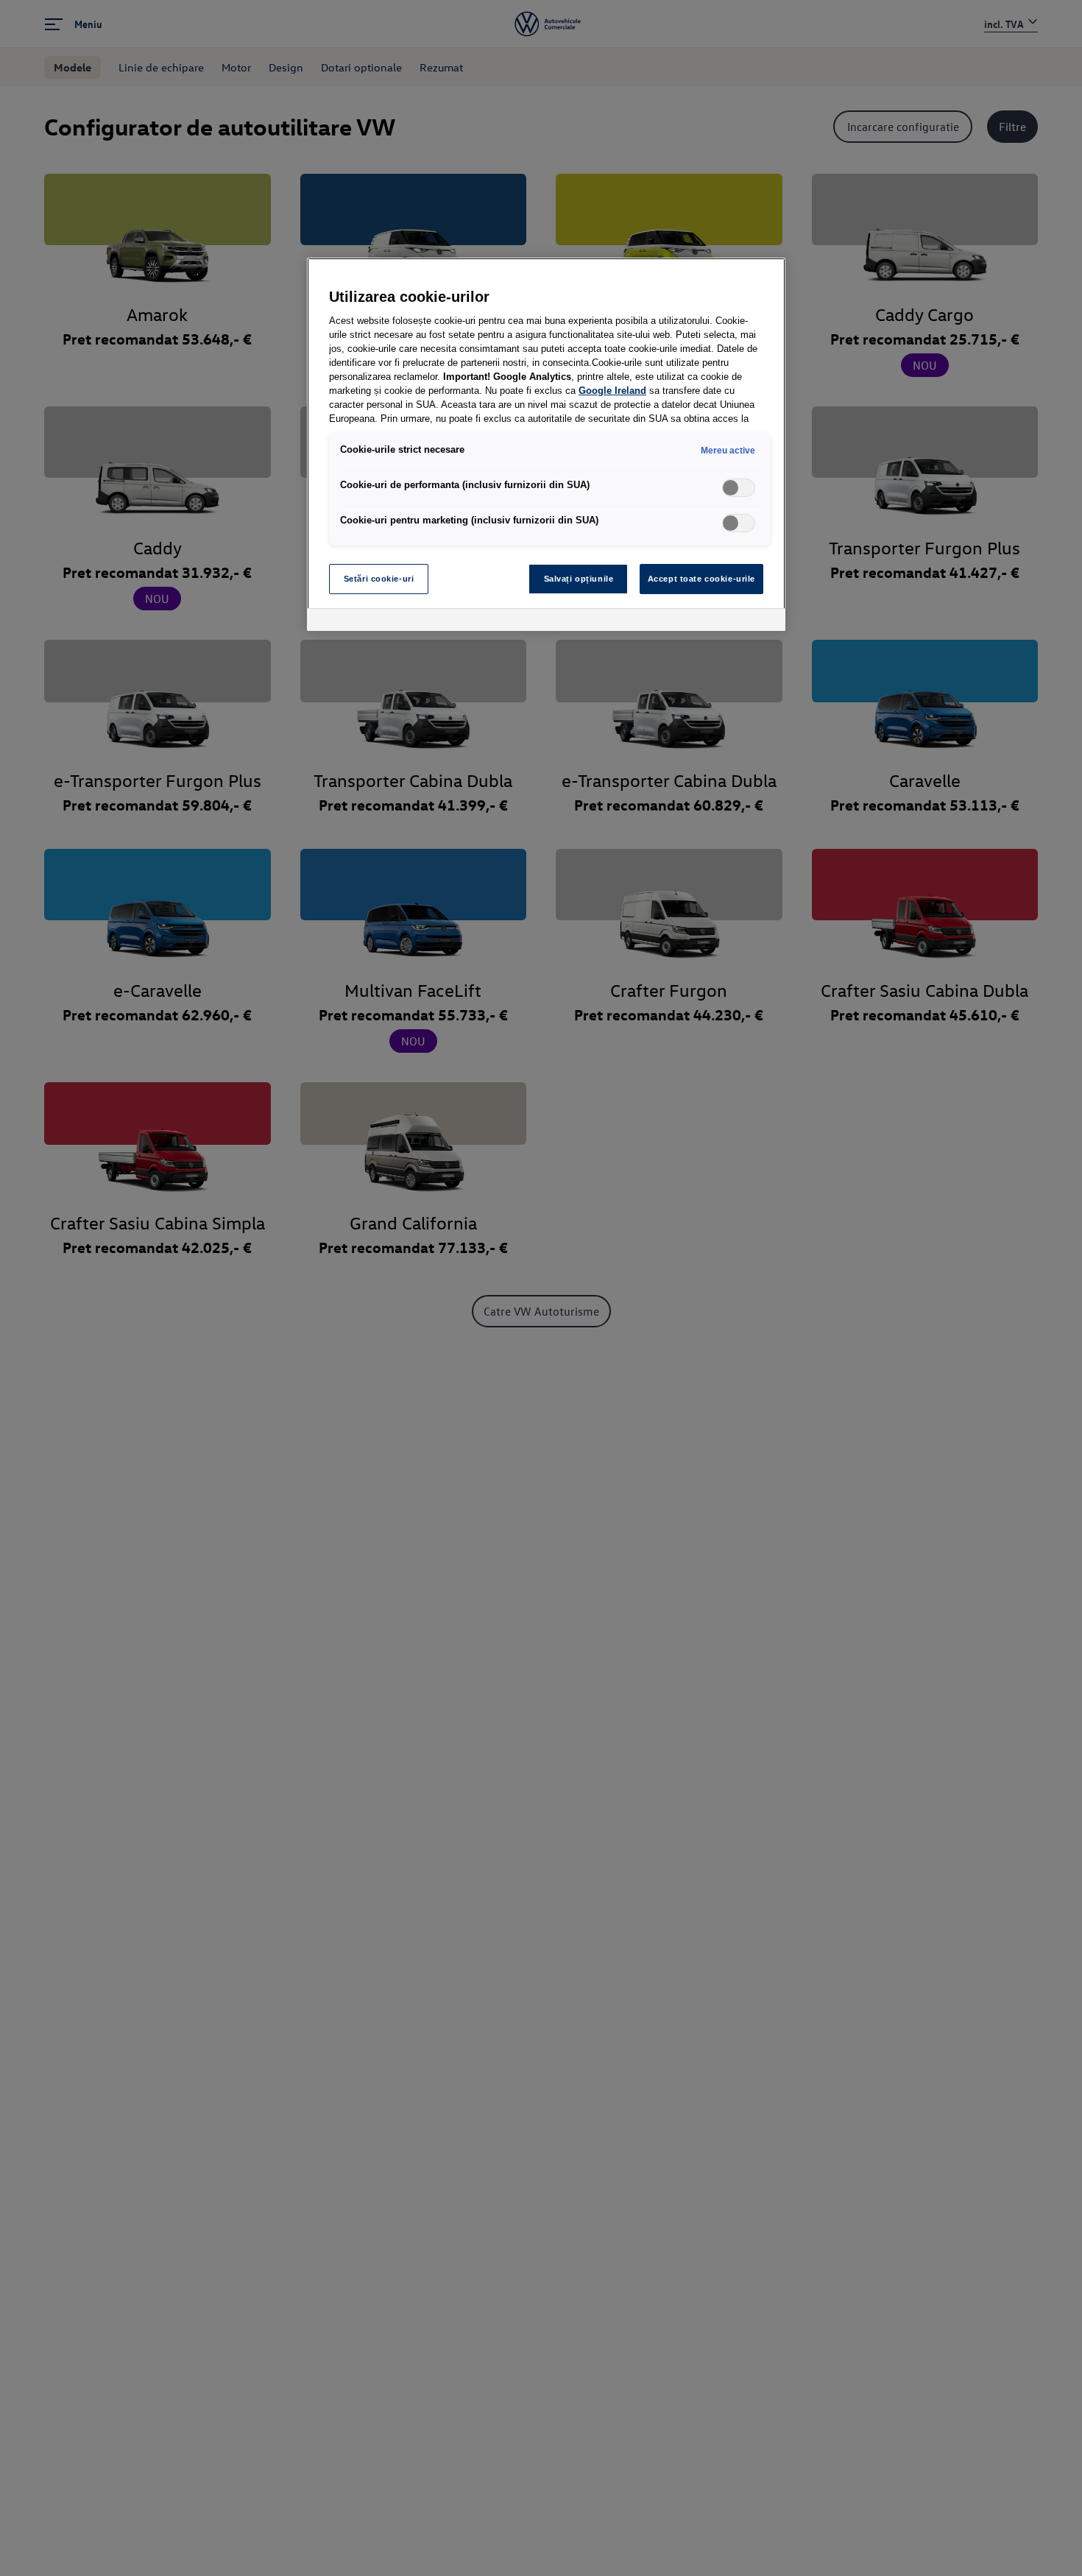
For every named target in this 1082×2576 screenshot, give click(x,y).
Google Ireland (612, 391)
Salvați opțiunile (579, 579)
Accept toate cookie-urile (701, 579)
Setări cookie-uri (379, 579)
